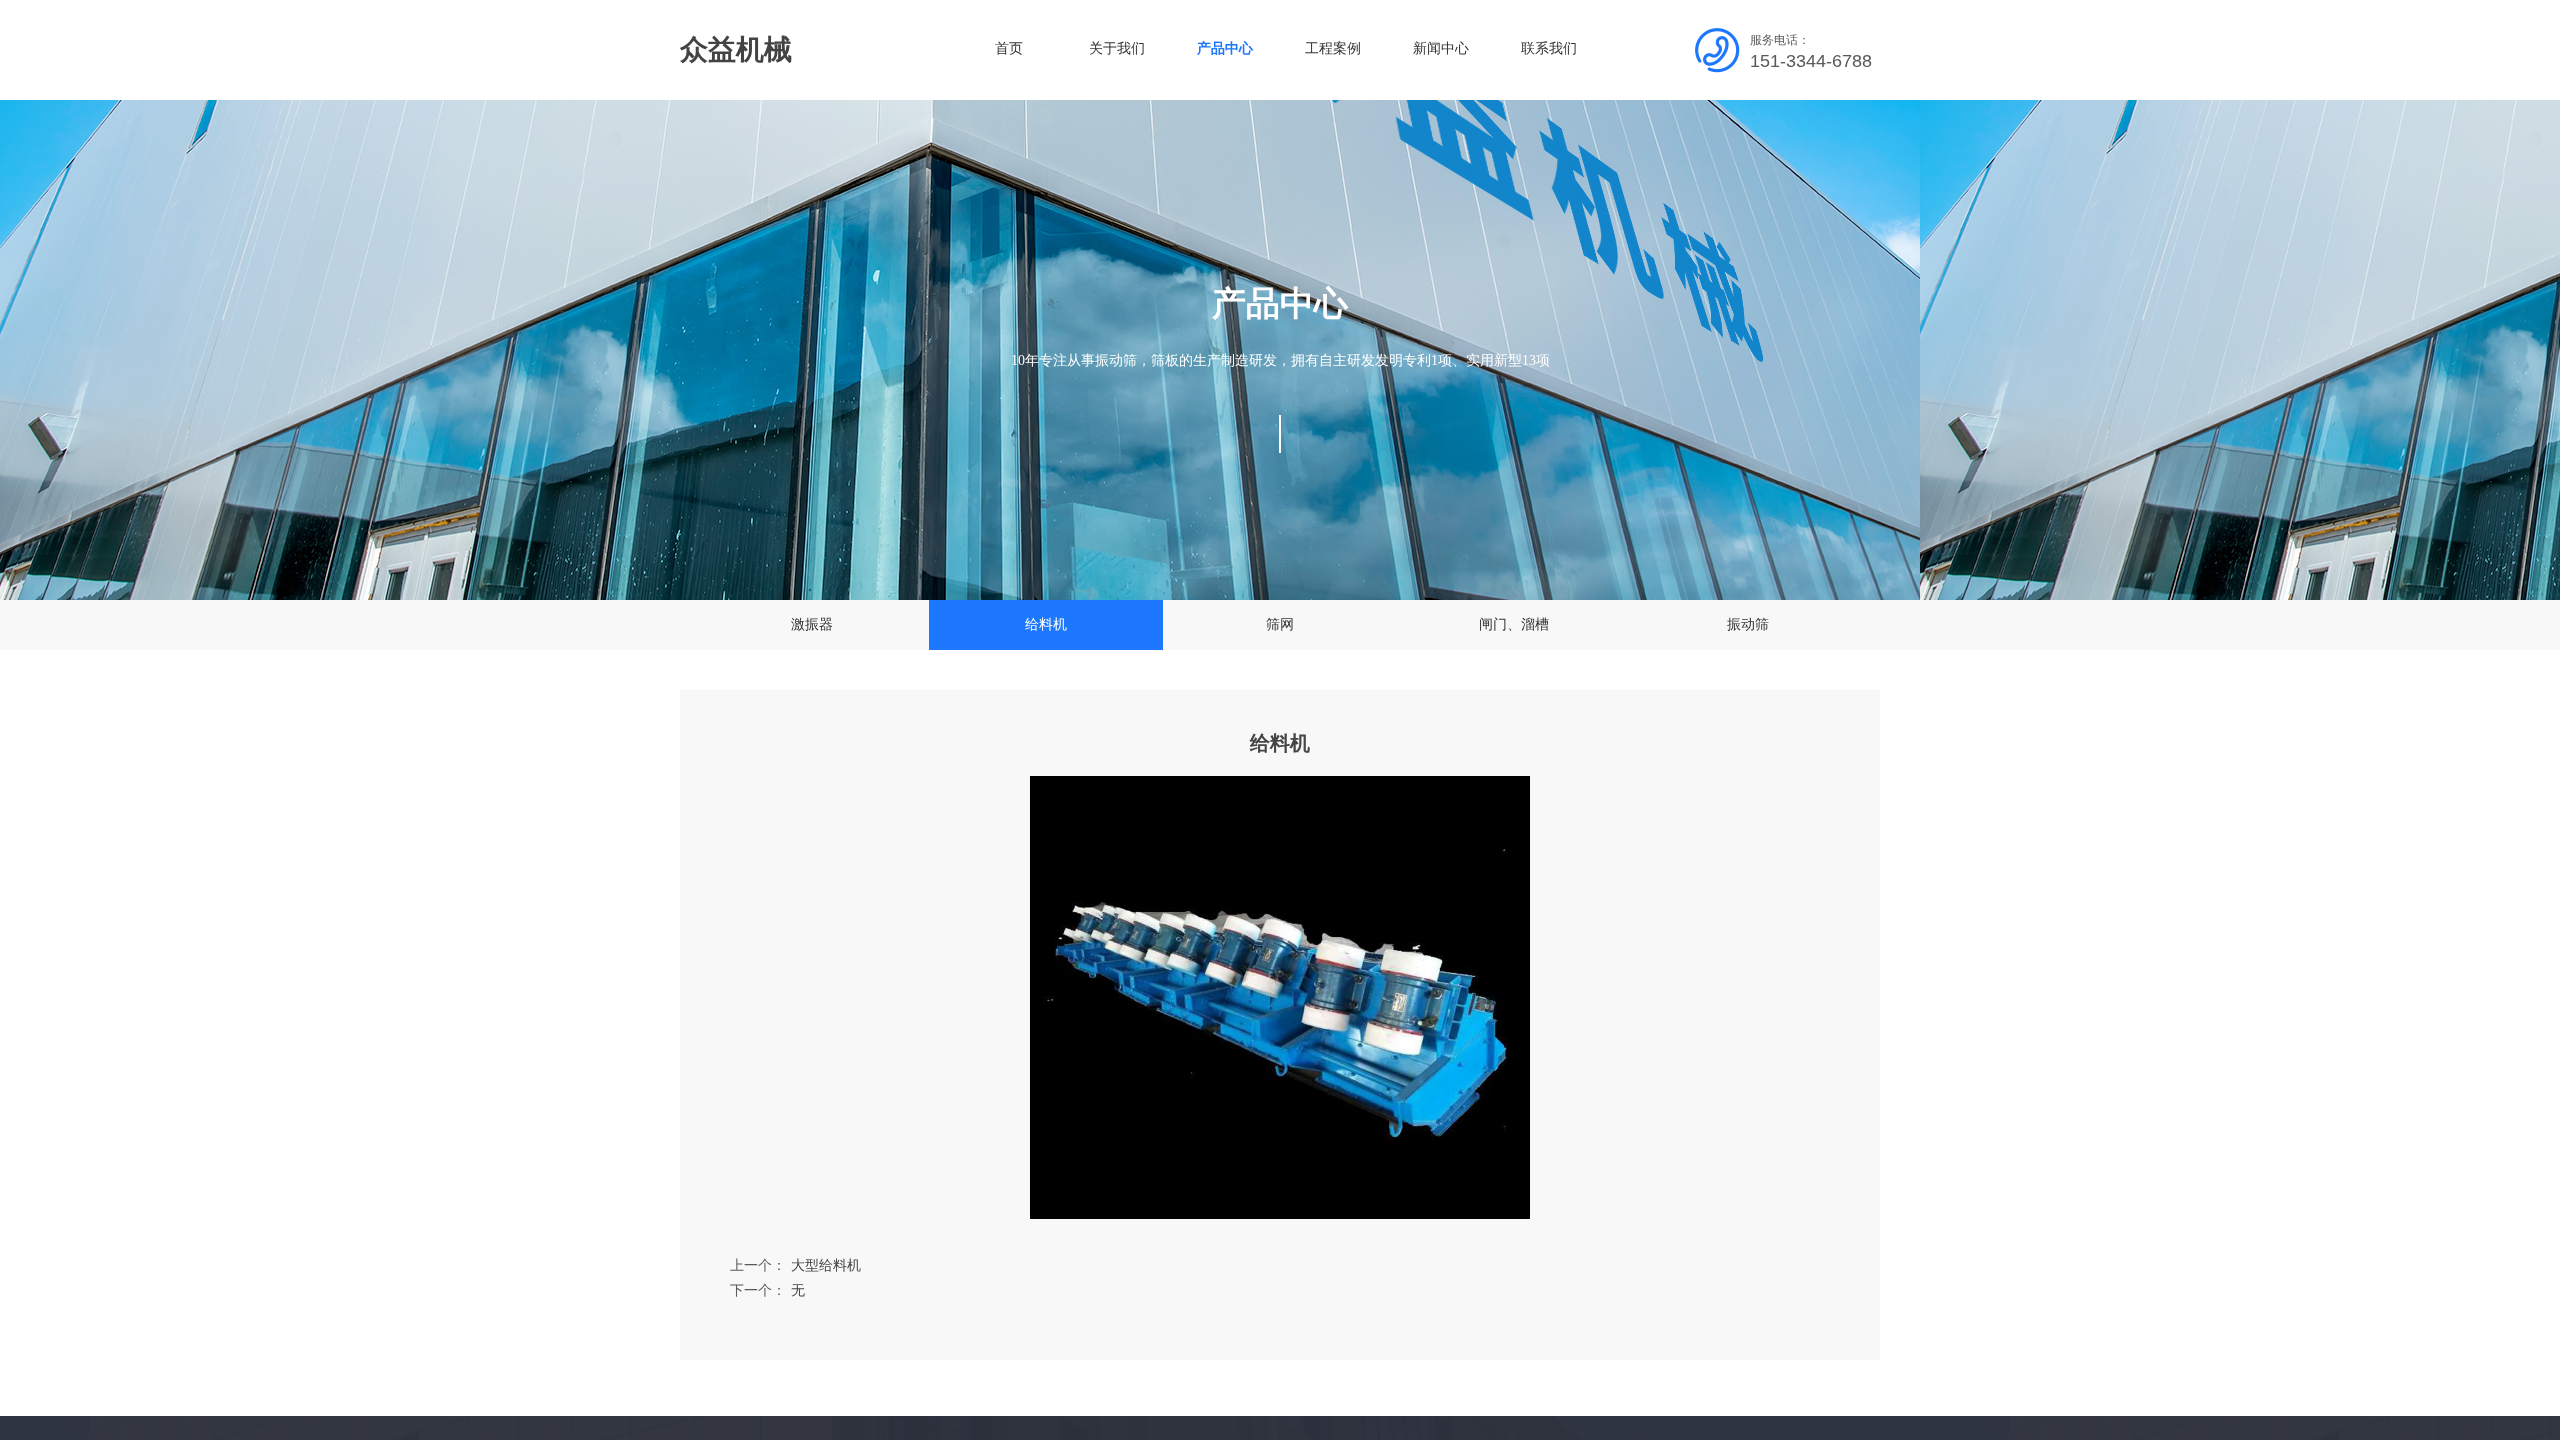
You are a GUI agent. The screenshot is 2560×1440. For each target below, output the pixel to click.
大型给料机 (795, 1265)
